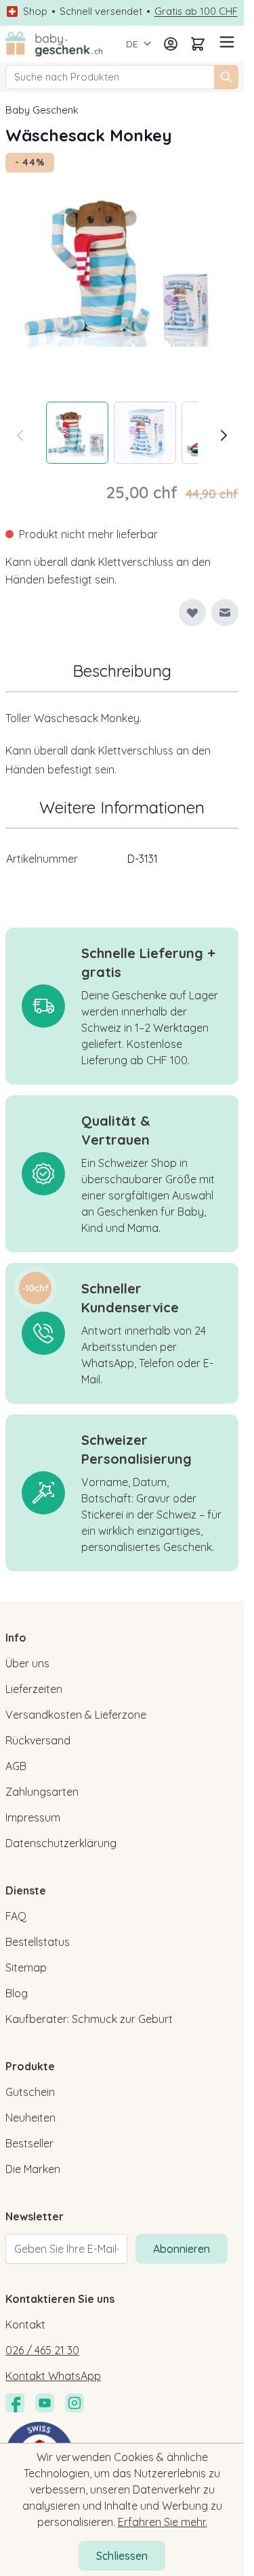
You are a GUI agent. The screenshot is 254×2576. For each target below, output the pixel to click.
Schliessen (122, 2556)
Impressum (33, 1817)
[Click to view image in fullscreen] (122, 269)
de (132, 44)
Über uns (27, 1663)
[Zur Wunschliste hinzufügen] (192, 613)
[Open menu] (225, 42)
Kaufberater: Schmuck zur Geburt (89, 2019)
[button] (35, 1288)
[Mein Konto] (171, 44)
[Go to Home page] (54, 44)
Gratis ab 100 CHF (196, 11)
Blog (17, 1993)
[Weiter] (224, 435)
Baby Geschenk (42, 110)
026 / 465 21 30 (42, 2350)
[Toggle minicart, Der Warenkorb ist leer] (198, 44)
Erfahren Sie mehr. (163, 2522)
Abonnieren (182, 2249)
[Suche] (226, 77)
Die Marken (33, 2169)
